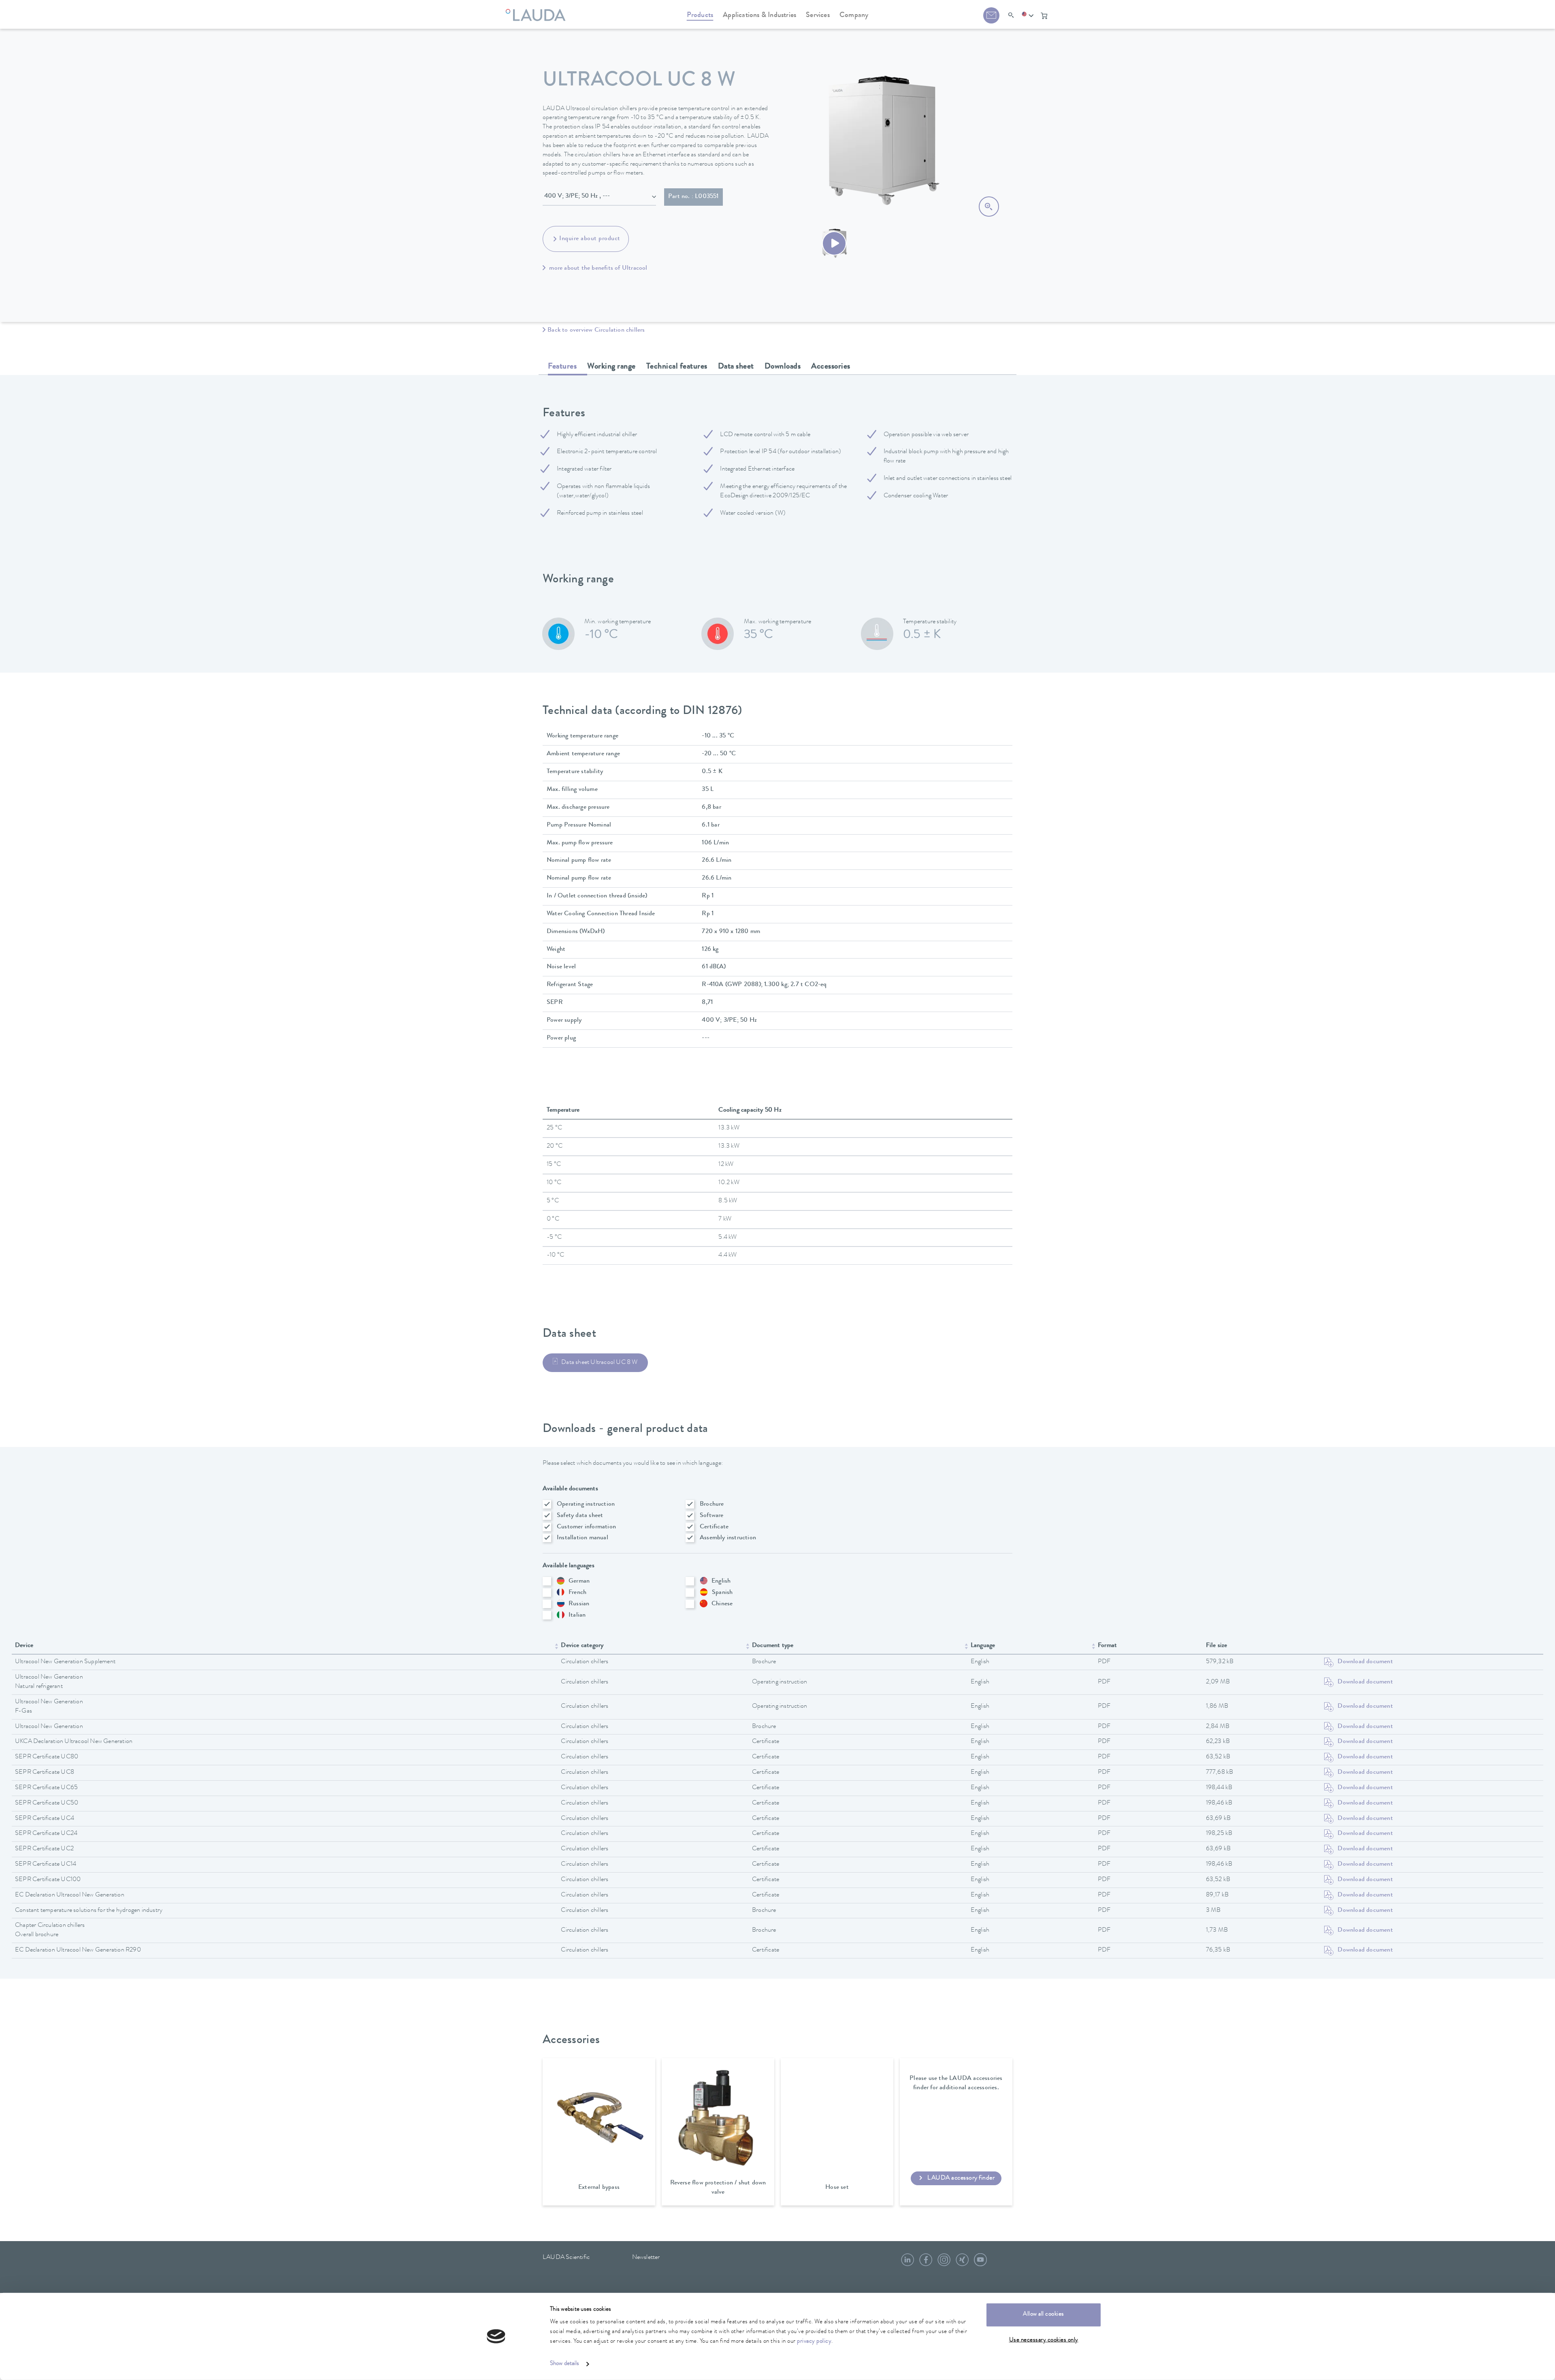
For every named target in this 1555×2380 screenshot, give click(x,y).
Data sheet (736, 367)
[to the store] (1044, 16)
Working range (611, 367)
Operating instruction (586, 1504)
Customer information (586, 1527)
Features (562, 367)
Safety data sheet (580, 1516)
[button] (1028, 16)
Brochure (712, 1504)
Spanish (722, 1593)
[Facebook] (926, 2263)
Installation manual (583, 1538)
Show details (564, 2364)
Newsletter (646, 2258)
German (579, 1581)
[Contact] (991, 15)
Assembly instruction (728, 1538)
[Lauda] (538, 10)
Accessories (831, 367)
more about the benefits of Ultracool (597, 268)
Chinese (722, 1604)
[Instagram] (944, 2263)
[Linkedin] (907, 2263)
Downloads (783, 367)
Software (712, 1516)
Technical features (677, 367)
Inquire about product (590, 239)
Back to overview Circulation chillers (596, 330)
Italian (577, 1615)
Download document (1365, 1662)
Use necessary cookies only (1044, 2340)
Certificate (714, 1527)
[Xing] (962, 2263)
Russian (579, 1604)
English (721, 1581)
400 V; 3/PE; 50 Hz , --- (577, 196)
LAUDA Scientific (566, 2258)
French (577, 1593)
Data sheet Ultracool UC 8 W (599, 1363)
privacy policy (814, 2342)
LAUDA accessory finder (961, 2178)
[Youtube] (980, 2263)
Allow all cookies (1044, 2315)
